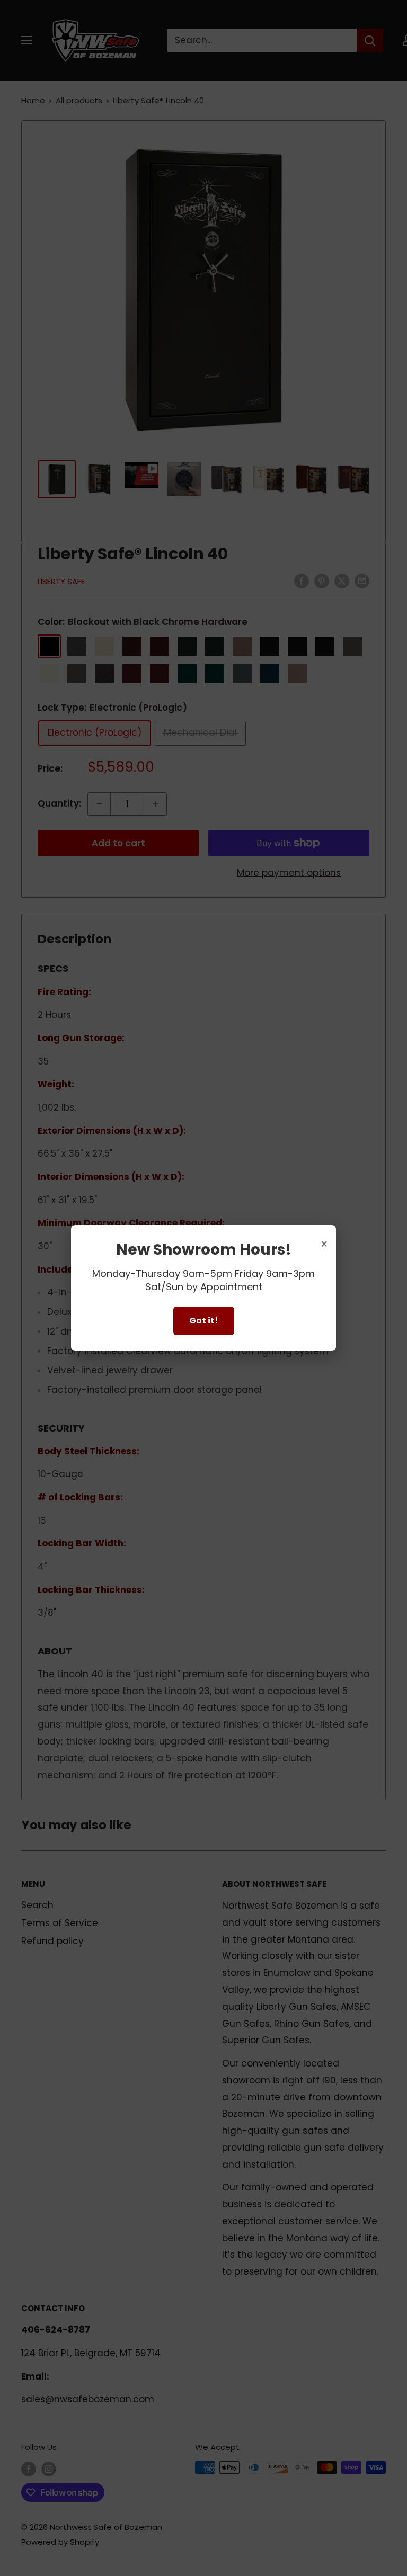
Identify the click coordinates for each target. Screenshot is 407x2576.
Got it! (204, 1321)
